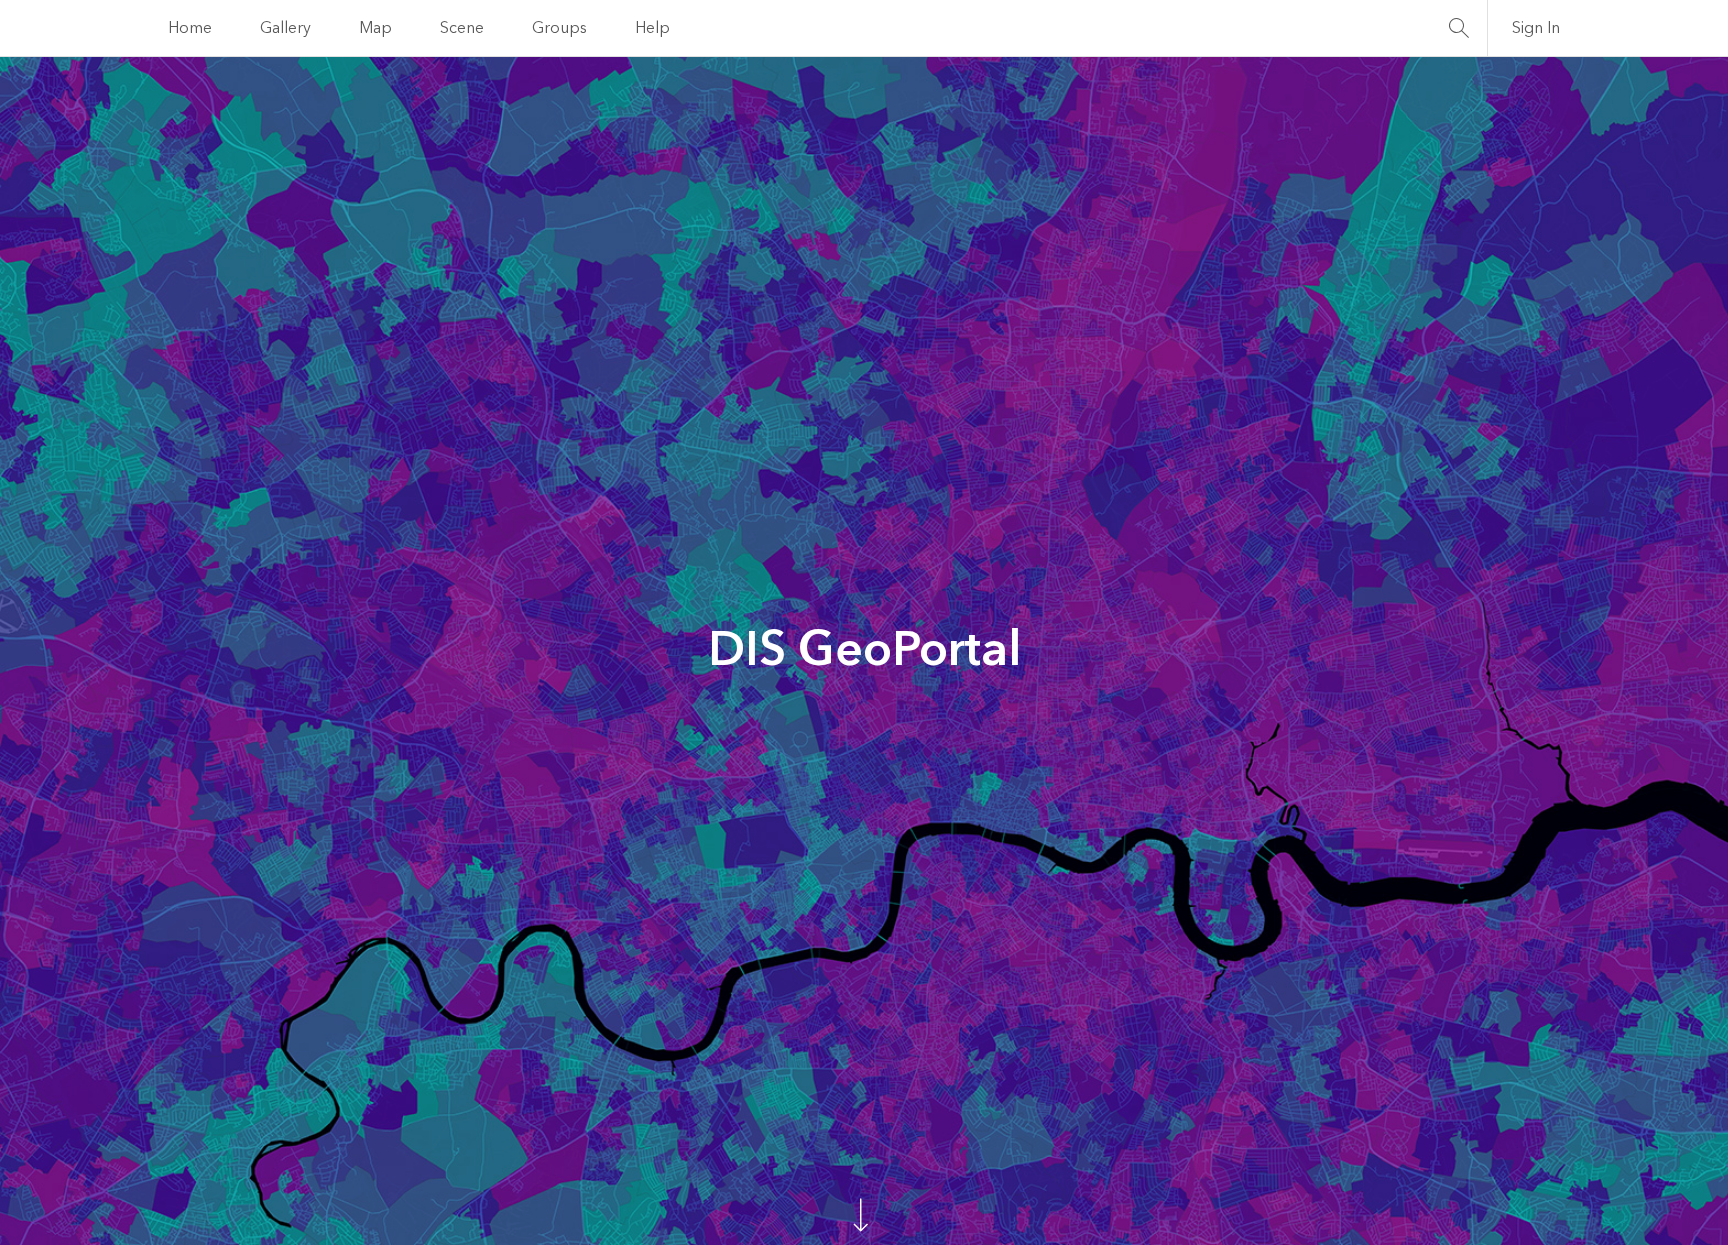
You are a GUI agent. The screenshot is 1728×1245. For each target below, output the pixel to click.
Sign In (1536, 28)
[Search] (1459, 28)
